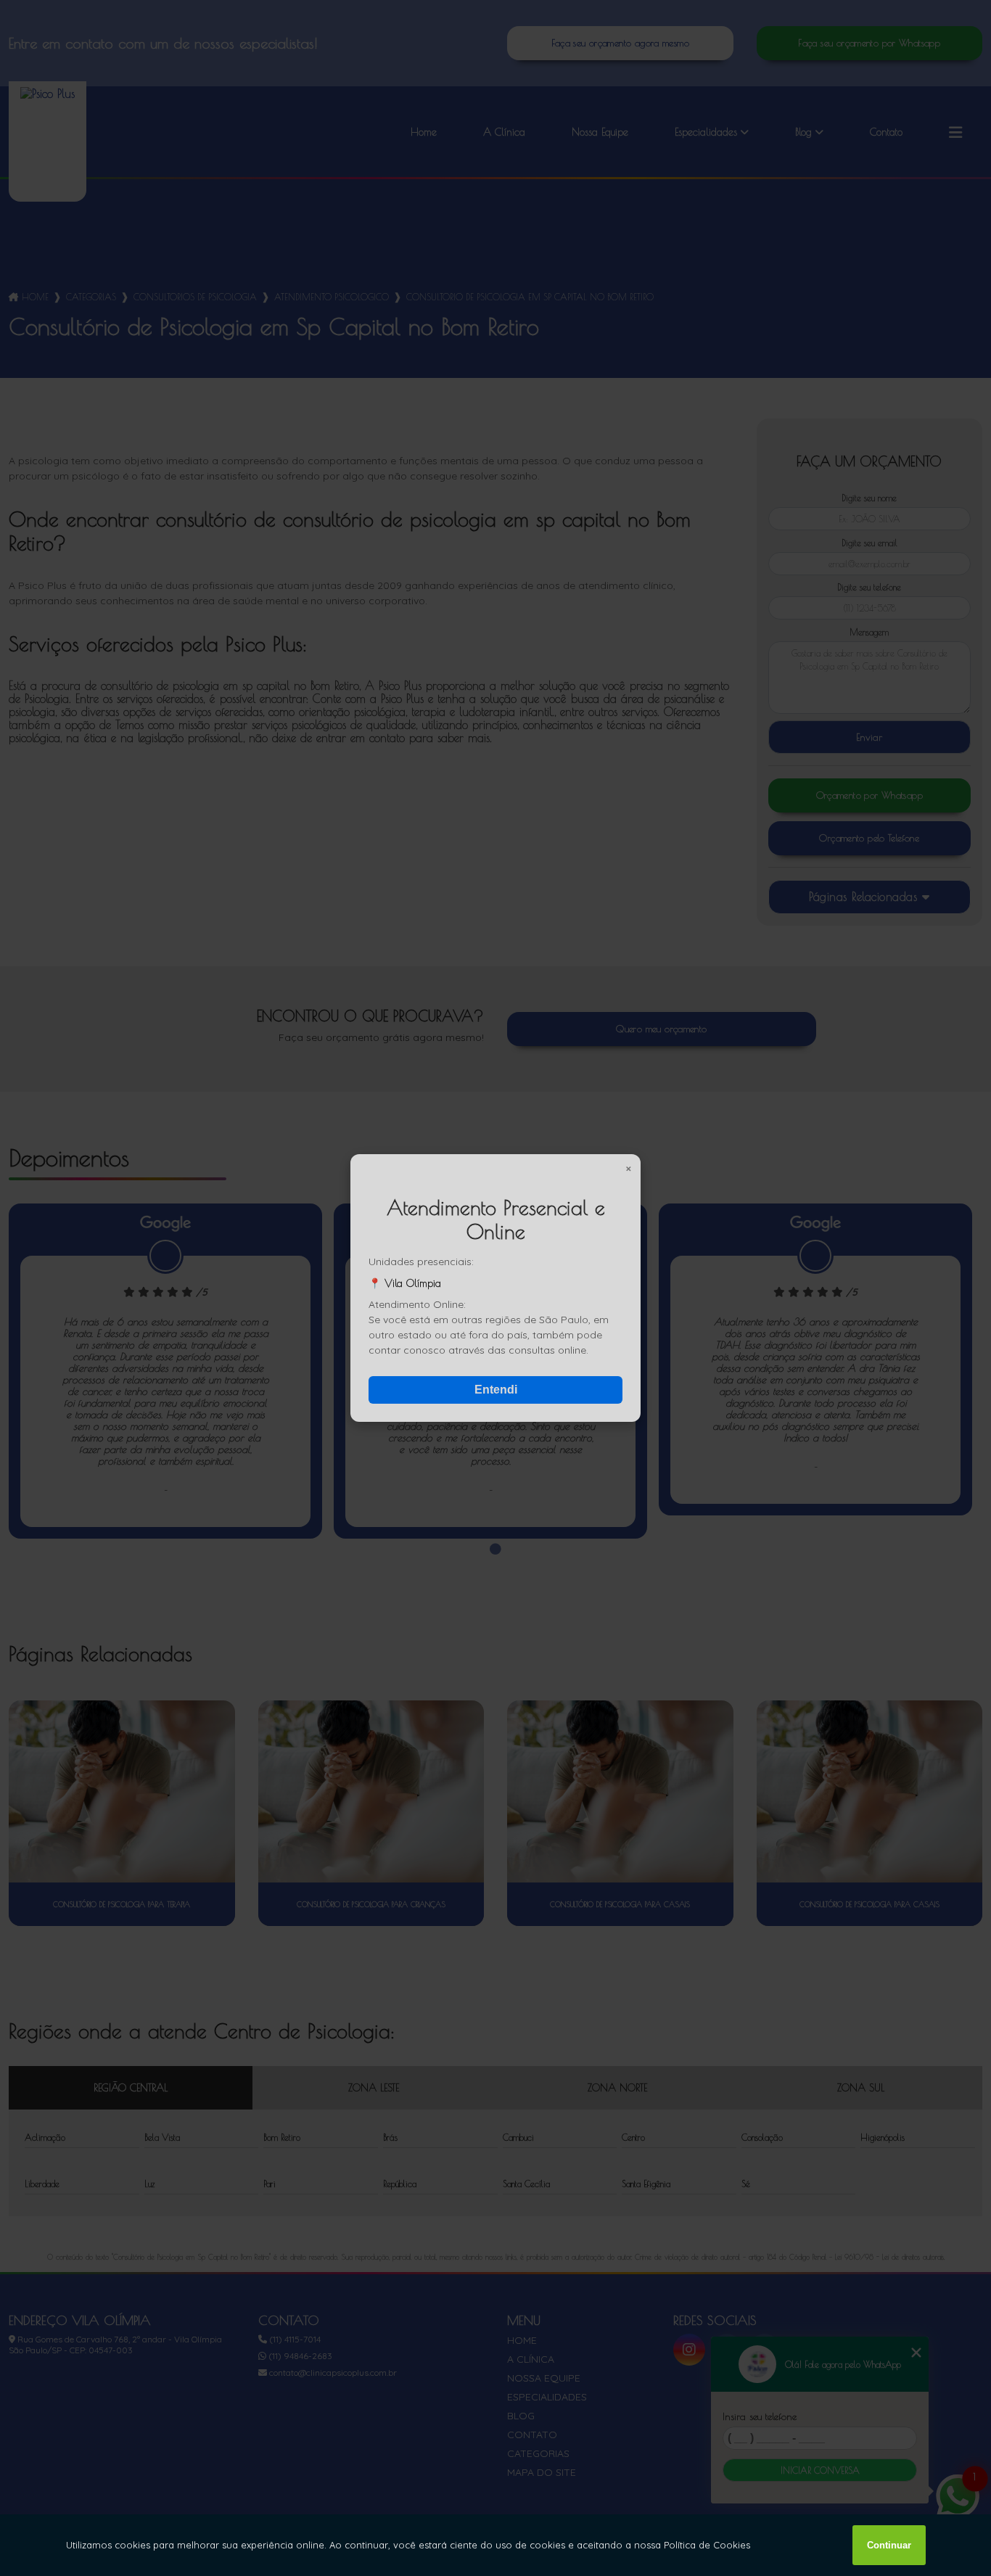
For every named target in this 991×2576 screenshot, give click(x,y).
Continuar (889, 2545)
